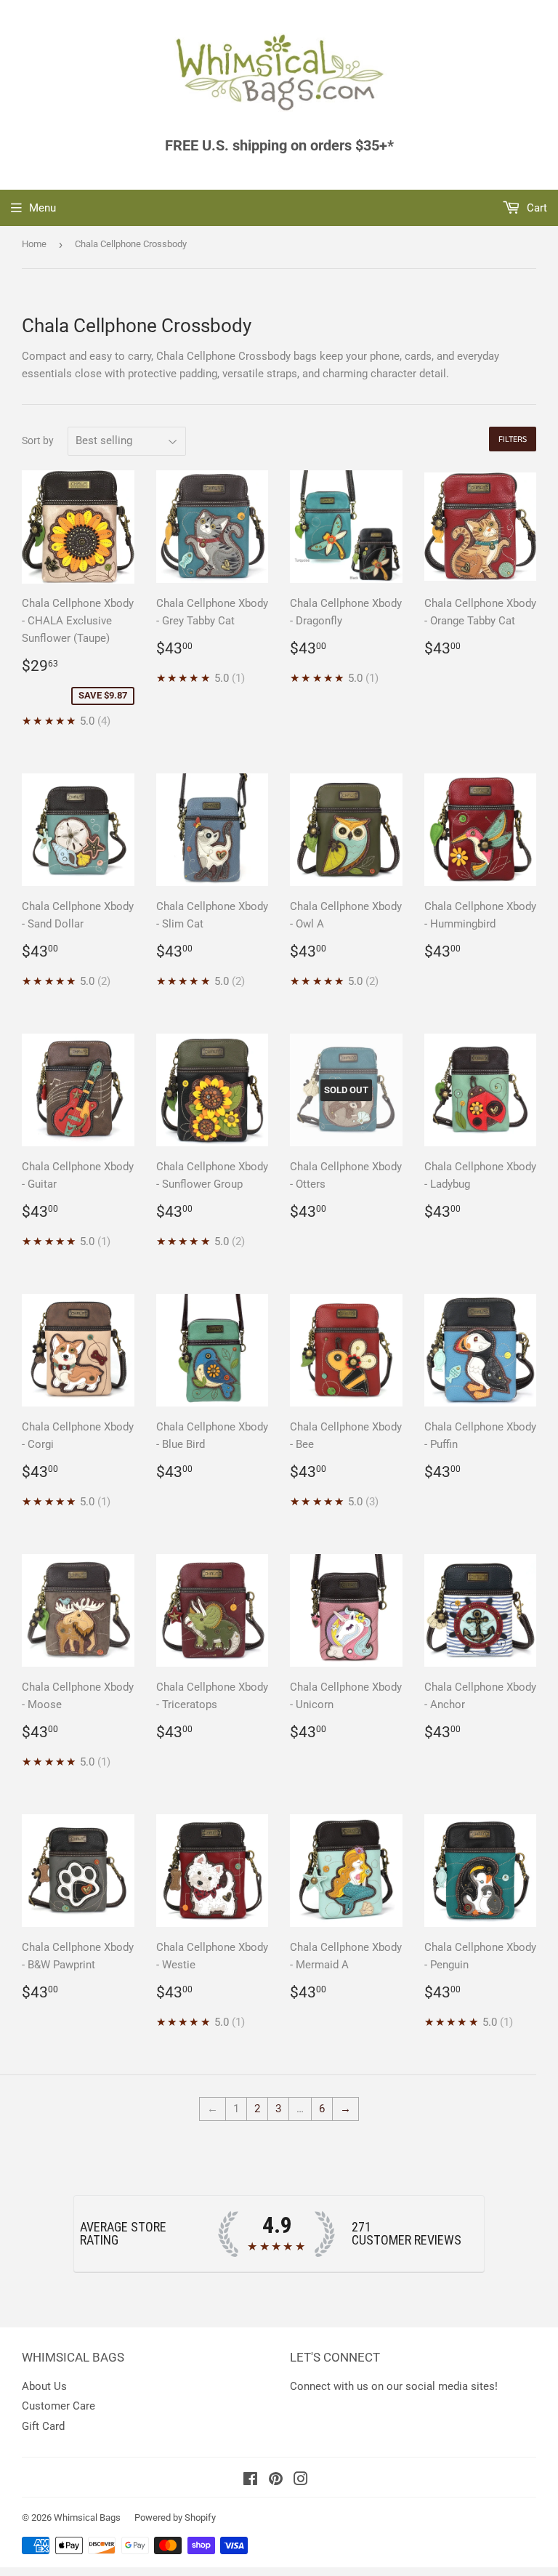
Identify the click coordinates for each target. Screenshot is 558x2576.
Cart (535, 208)
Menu (43, 208)
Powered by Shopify (175, 2517)
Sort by (38, 440)
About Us (44, 2386)
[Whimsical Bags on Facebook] (250, 2481)
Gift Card (43, 2426)
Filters (513, 439)
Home (34, 244)
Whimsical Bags (87, 2517)
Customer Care (58, 2406)
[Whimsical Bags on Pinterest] (276, 2481)
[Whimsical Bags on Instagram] (301, 2481)
